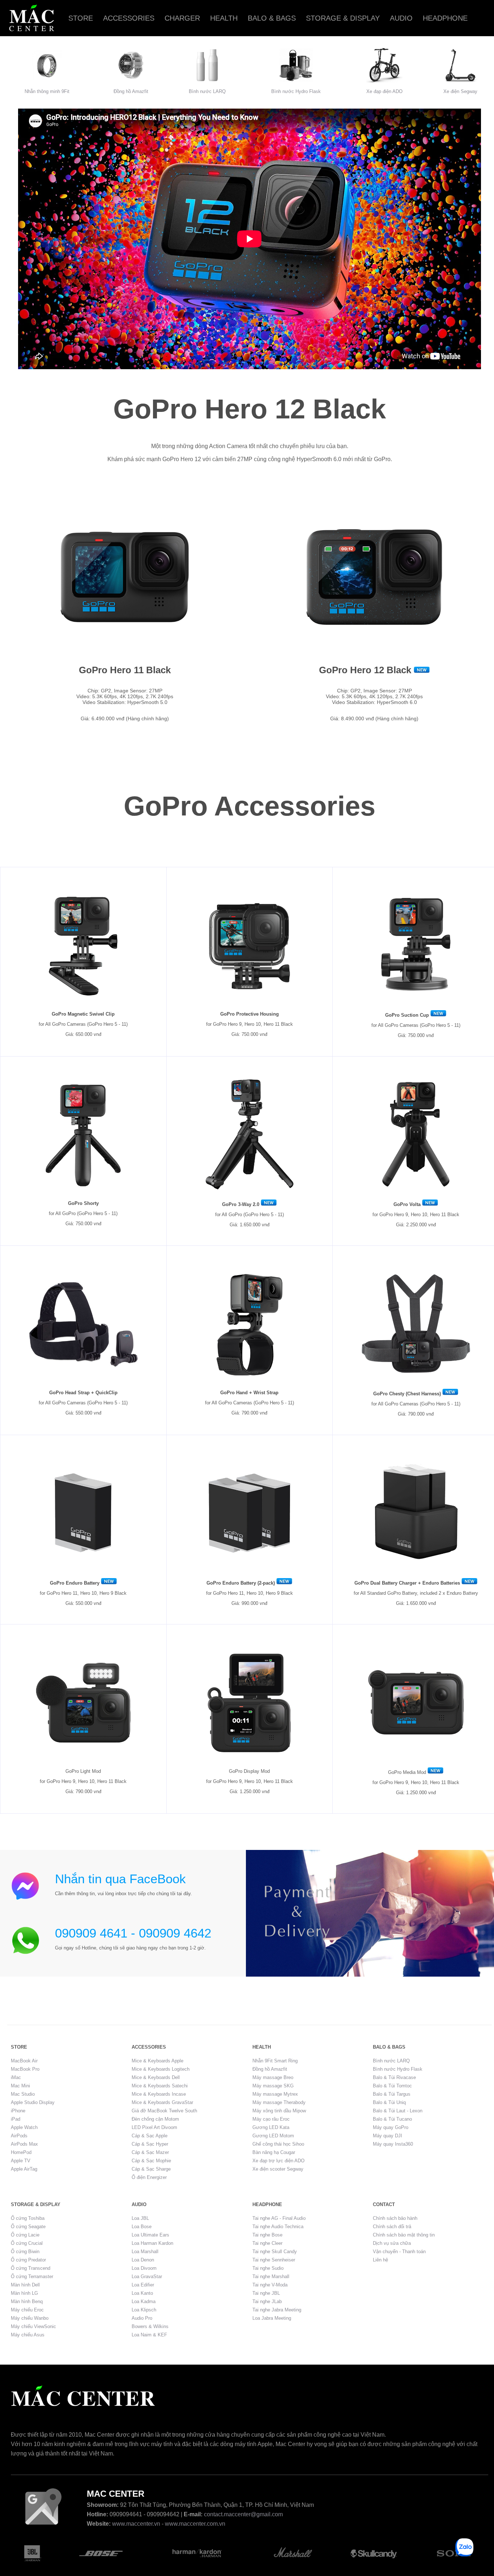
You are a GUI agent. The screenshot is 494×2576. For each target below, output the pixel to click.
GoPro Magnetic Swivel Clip (83, 1014)
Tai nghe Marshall (271, 2276)
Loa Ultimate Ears (150, 2235)
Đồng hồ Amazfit (131, 91)
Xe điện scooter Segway (278, 2169)
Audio (401, 18)
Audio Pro (142, 2318)
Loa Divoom (144, 2268)
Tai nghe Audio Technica (278, 2227)
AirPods (19, 2136)
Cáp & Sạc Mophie (151, 2161)
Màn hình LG (24, 2293)
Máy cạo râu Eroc (271, 2119)
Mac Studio (23, 2094)
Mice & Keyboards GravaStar (162, 2102)
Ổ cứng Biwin (25, 2252)
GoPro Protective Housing (250, 1014)
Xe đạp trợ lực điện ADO (278, 2161)
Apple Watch (24, 2127)
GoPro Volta (407, 1204)
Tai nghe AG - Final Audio (279, 2218)
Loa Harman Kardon (152, 2243)
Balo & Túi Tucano (392, 2119)
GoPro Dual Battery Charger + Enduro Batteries (407, 1583)
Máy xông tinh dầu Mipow (279, 2111)
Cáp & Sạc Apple (150, 2136)
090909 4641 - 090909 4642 (133, 1933)
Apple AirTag (24, 2169)
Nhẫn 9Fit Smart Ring (275, 2061)
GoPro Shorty (83, 1203)
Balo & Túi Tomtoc (392, 2086)
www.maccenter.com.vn (195, 2524)
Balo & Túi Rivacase (394, 2077)
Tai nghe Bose (267, 2235)
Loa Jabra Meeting (272, 2318)
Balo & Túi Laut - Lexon (398, 2111)
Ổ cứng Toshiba (28, 2218)
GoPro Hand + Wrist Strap (249, 1393)
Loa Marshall (145, 2252)
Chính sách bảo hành (395, 2218)
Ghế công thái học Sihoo (278, 2144)
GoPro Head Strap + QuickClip (83, 1393)
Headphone (445, 18)
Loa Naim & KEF (149, 2335)
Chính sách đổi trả (392, 2227)
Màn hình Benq (27, 2301)
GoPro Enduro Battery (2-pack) (241, 1583)
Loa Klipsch (144, 2310)
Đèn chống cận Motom (155, 2119)
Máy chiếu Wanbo (30, 2318)
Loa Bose (142, 2227)
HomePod (21, 2152)
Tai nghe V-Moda (270, 2285)
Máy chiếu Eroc (27, 2310)
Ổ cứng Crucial (27, 2243)
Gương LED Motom (273, 2136)
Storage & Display (343, 18)
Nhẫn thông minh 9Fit (47, 91)
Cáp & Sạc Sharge (151, 2169)
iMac (16, 2077)
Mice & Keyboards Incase (159, 2094)
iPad (16, 2119)
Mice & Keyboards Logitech (161, 2069)
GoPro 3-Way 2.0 (241, 1204)
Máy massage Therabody (279, 2102)
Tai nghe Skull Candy (275, 2252)
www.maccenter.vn (136, 2524)
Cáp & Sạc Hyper (150, 2144)
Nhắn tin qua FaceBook (120, 1879)
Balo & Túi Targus (392, 2094)
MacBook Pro (25, 2069)
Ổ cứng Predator (28, 2260)
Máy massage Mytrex (275, 2094)
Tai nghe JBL (266, 2293)
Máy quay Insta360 (393, 2144)
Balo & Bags (272, 18)
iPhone (18, 2111)
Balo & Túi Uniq (389, 2102)
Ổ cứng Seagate (28, 2227)
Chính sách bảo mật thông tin (404, 2235)
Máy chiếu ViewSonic (33, 2326)
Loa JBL (140, 2218)
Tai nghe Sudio (268, 2268)
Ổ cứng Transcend (31, 2268)
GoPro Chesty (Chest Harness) (407, 1394)
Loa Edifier (143, 2285)
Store (81, 18)
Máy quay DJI (387, 2136)
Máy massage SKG (273, 2086)
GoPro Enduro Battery (75, 1583)
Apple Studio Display (33, 2102)
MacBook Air (24, 2061)
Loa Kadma (144, 2301)
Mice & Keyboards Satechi (160, 2086)
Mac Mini (20, 2086)
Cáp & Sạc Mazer (150, 2152)
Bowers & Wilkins (150, 2326)
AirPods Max (24, 2144)
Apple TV (21, 2161)
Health (224, 18)
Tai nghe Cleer (267, 2243)
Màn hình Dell (25, 2285)
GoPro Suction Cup (407, 1015)
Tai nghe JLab (267, 2301)
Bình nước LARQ (207, 91)
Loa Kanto (142, 2293)
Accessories (129, 18)
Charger (182, 18)
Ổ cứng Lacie (25, 2235)
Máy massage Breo (273, 2077)
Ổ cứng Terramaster (32, 2276)
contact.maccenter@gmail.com (243, 2514)
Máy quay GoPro (391, 2127)
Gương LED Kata (271, 2127)
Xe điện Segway (460, 91)
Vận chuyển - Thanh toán (399, 2252)
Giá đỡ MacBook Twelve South (164, 2111)
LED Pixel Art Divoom (154, 2127)
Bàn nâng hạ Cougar (274, 2152)
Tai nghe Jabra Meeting (277, 2310)
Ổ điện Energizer (149, 2177)
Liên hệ (380, 2260)
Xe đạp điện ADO (384, 91)
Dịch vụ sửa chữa (392, 2243)
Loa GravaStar (147, 2276)
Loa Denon (143, 2260)
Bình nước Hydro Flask (296, 91)
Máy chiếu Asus (28, 2335)
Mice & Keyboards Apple (157, 2061)
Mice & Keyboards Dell (156, 2077)
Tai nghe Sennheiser (274, 2260)
